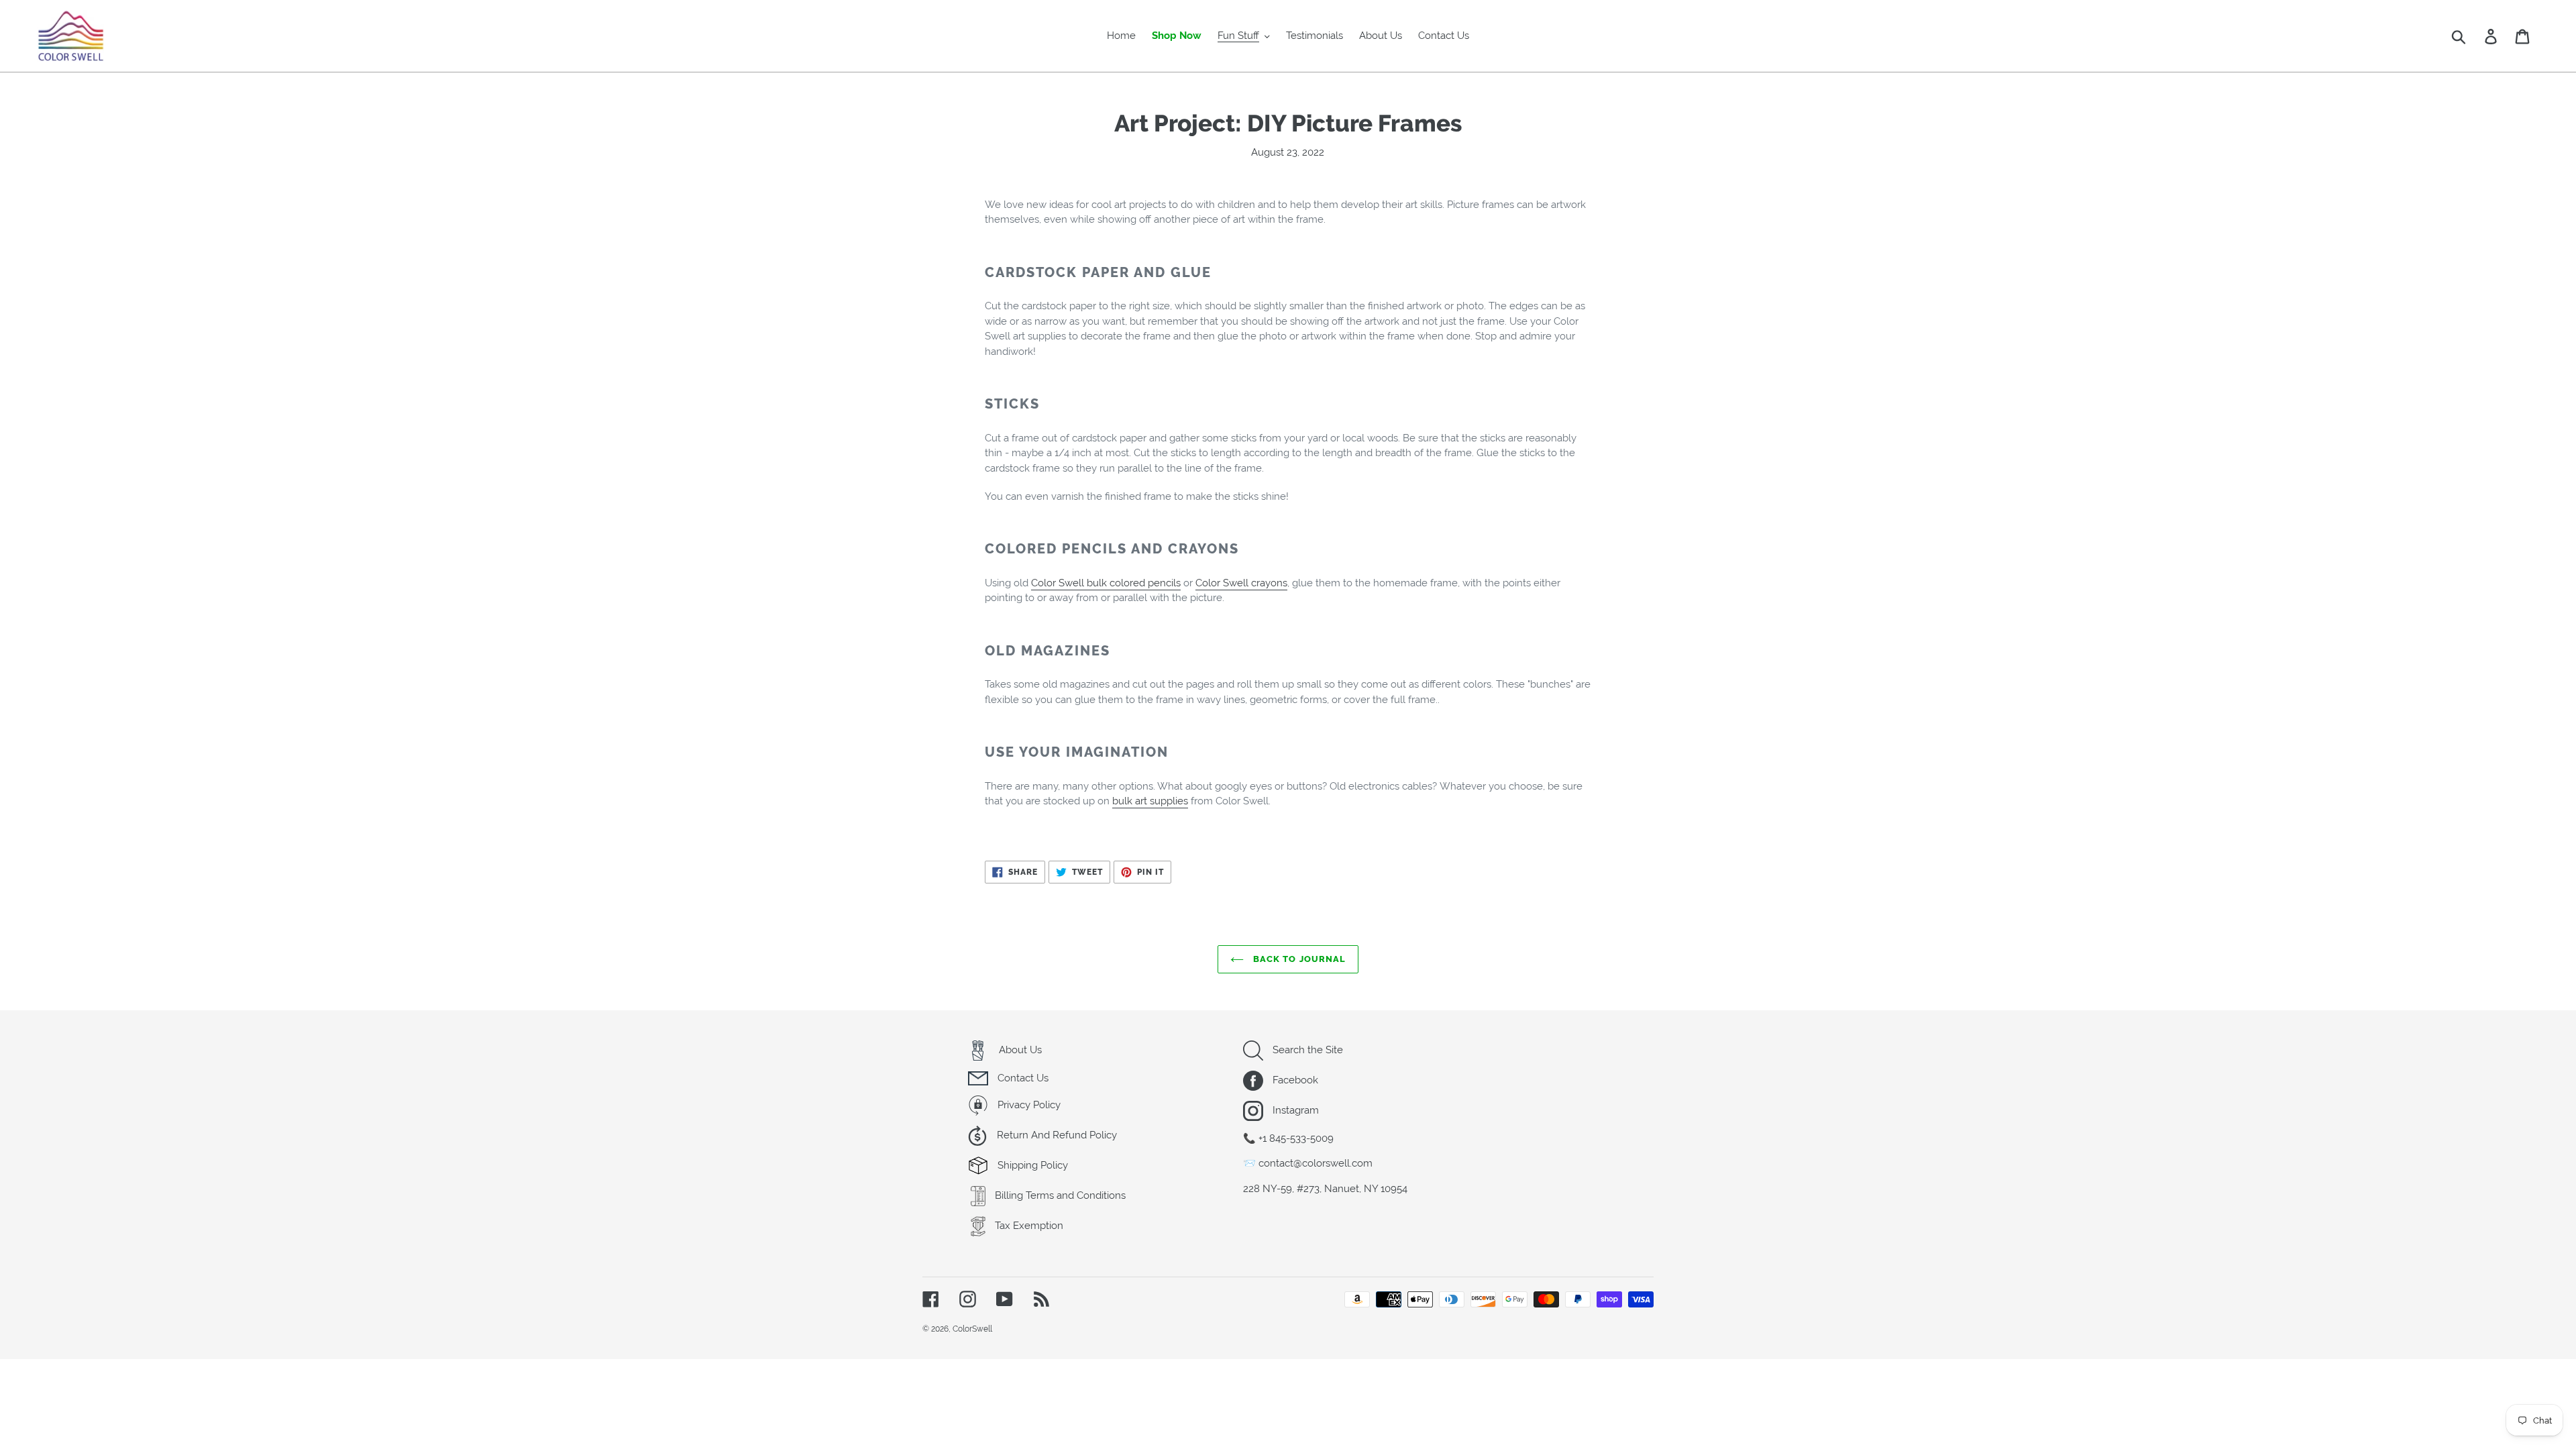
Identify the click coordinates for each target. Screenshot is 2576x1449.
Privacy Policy (1028, 1105)
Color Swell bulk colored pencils (1106, 583)
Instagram (1294, 1110)
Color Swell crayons (1241, 583)
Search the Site (1306, 1050)
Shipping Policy (1031, 1165)
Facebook (1294, 1080)
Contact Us (1022, 1078)
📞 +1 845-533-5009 (1288, 1138)
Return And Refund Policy (1056, 1135)
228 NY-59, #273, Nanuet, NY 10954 (1325, 1189)
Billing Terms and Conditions (1059, 1195)
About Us (1019, 1050)
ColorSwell (972, 1329)
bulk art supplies (1150, 801)
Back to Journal (1298, 959)
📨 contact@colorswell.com (1308, 1163)
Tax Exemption (1028, 1226)
